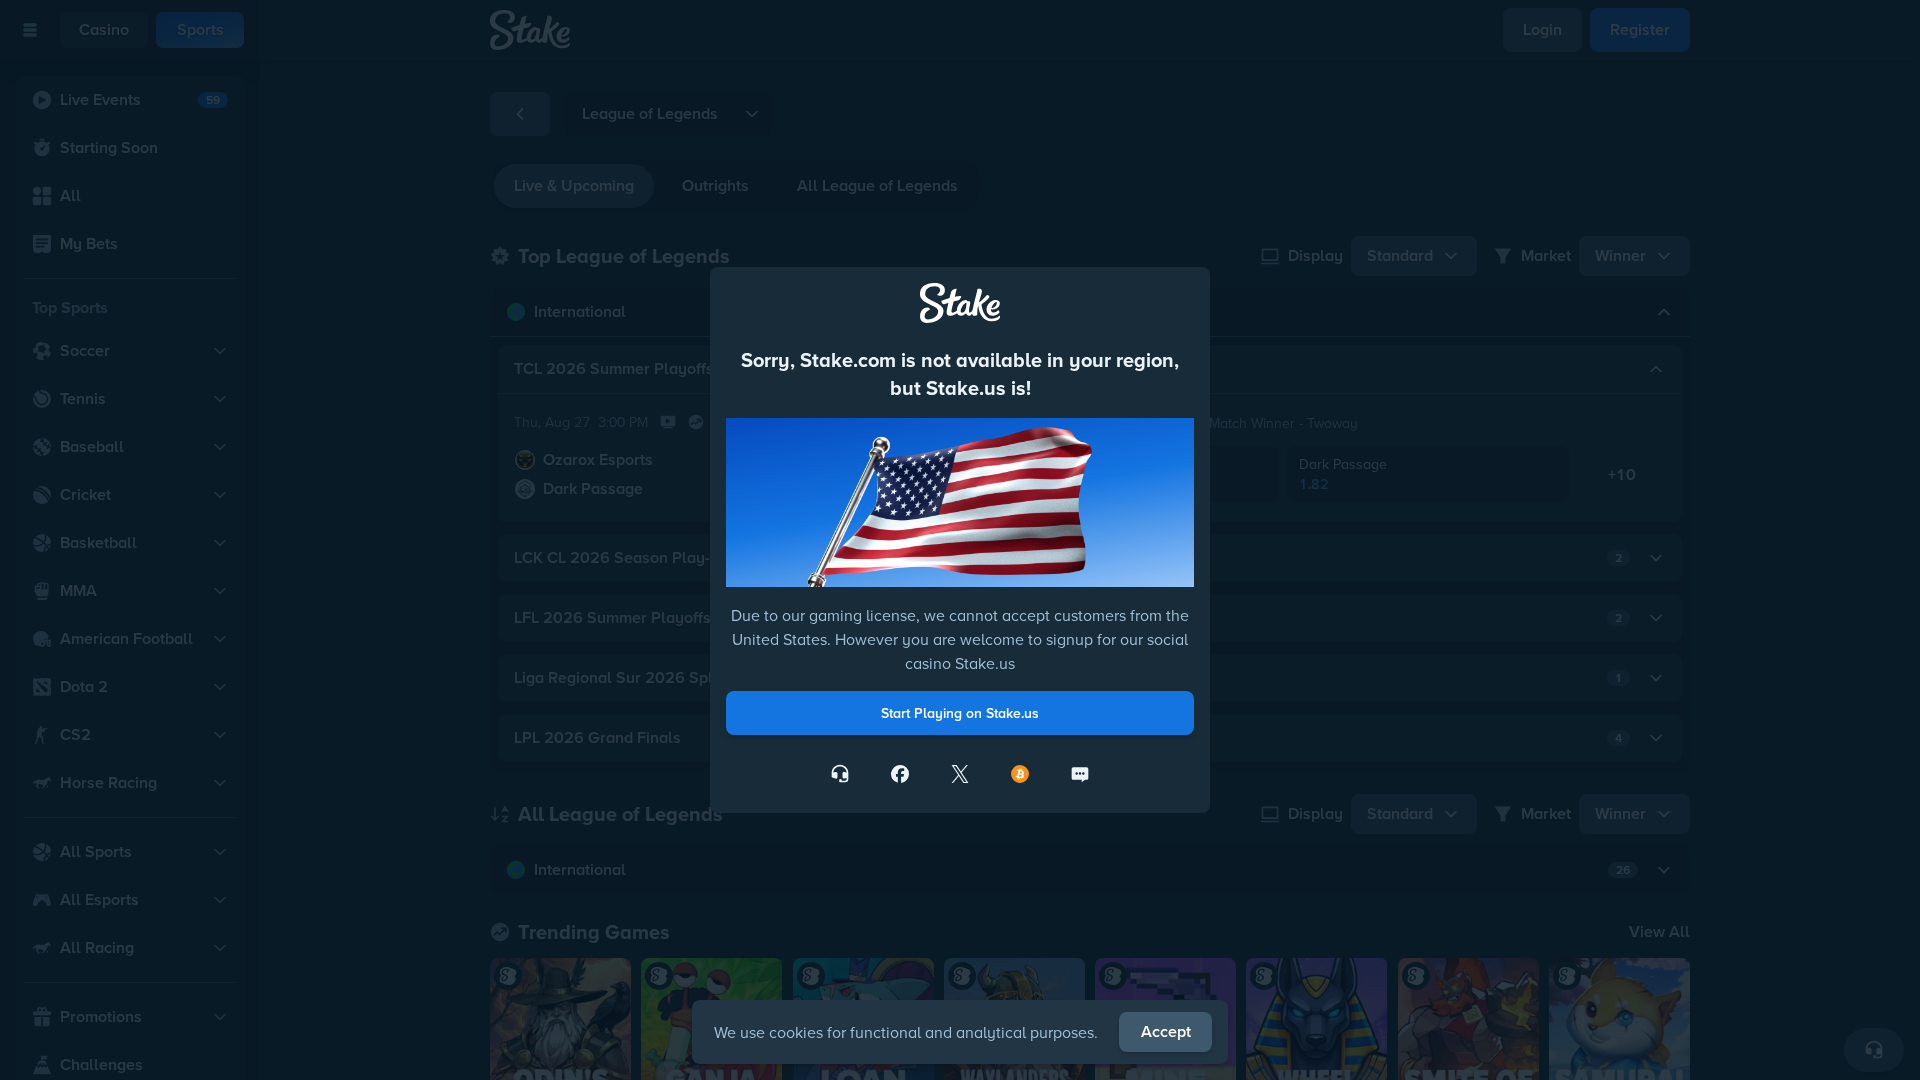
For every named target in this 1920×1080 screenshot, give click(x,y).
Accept (1166, 1031)
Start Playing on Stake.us (960, 713)
